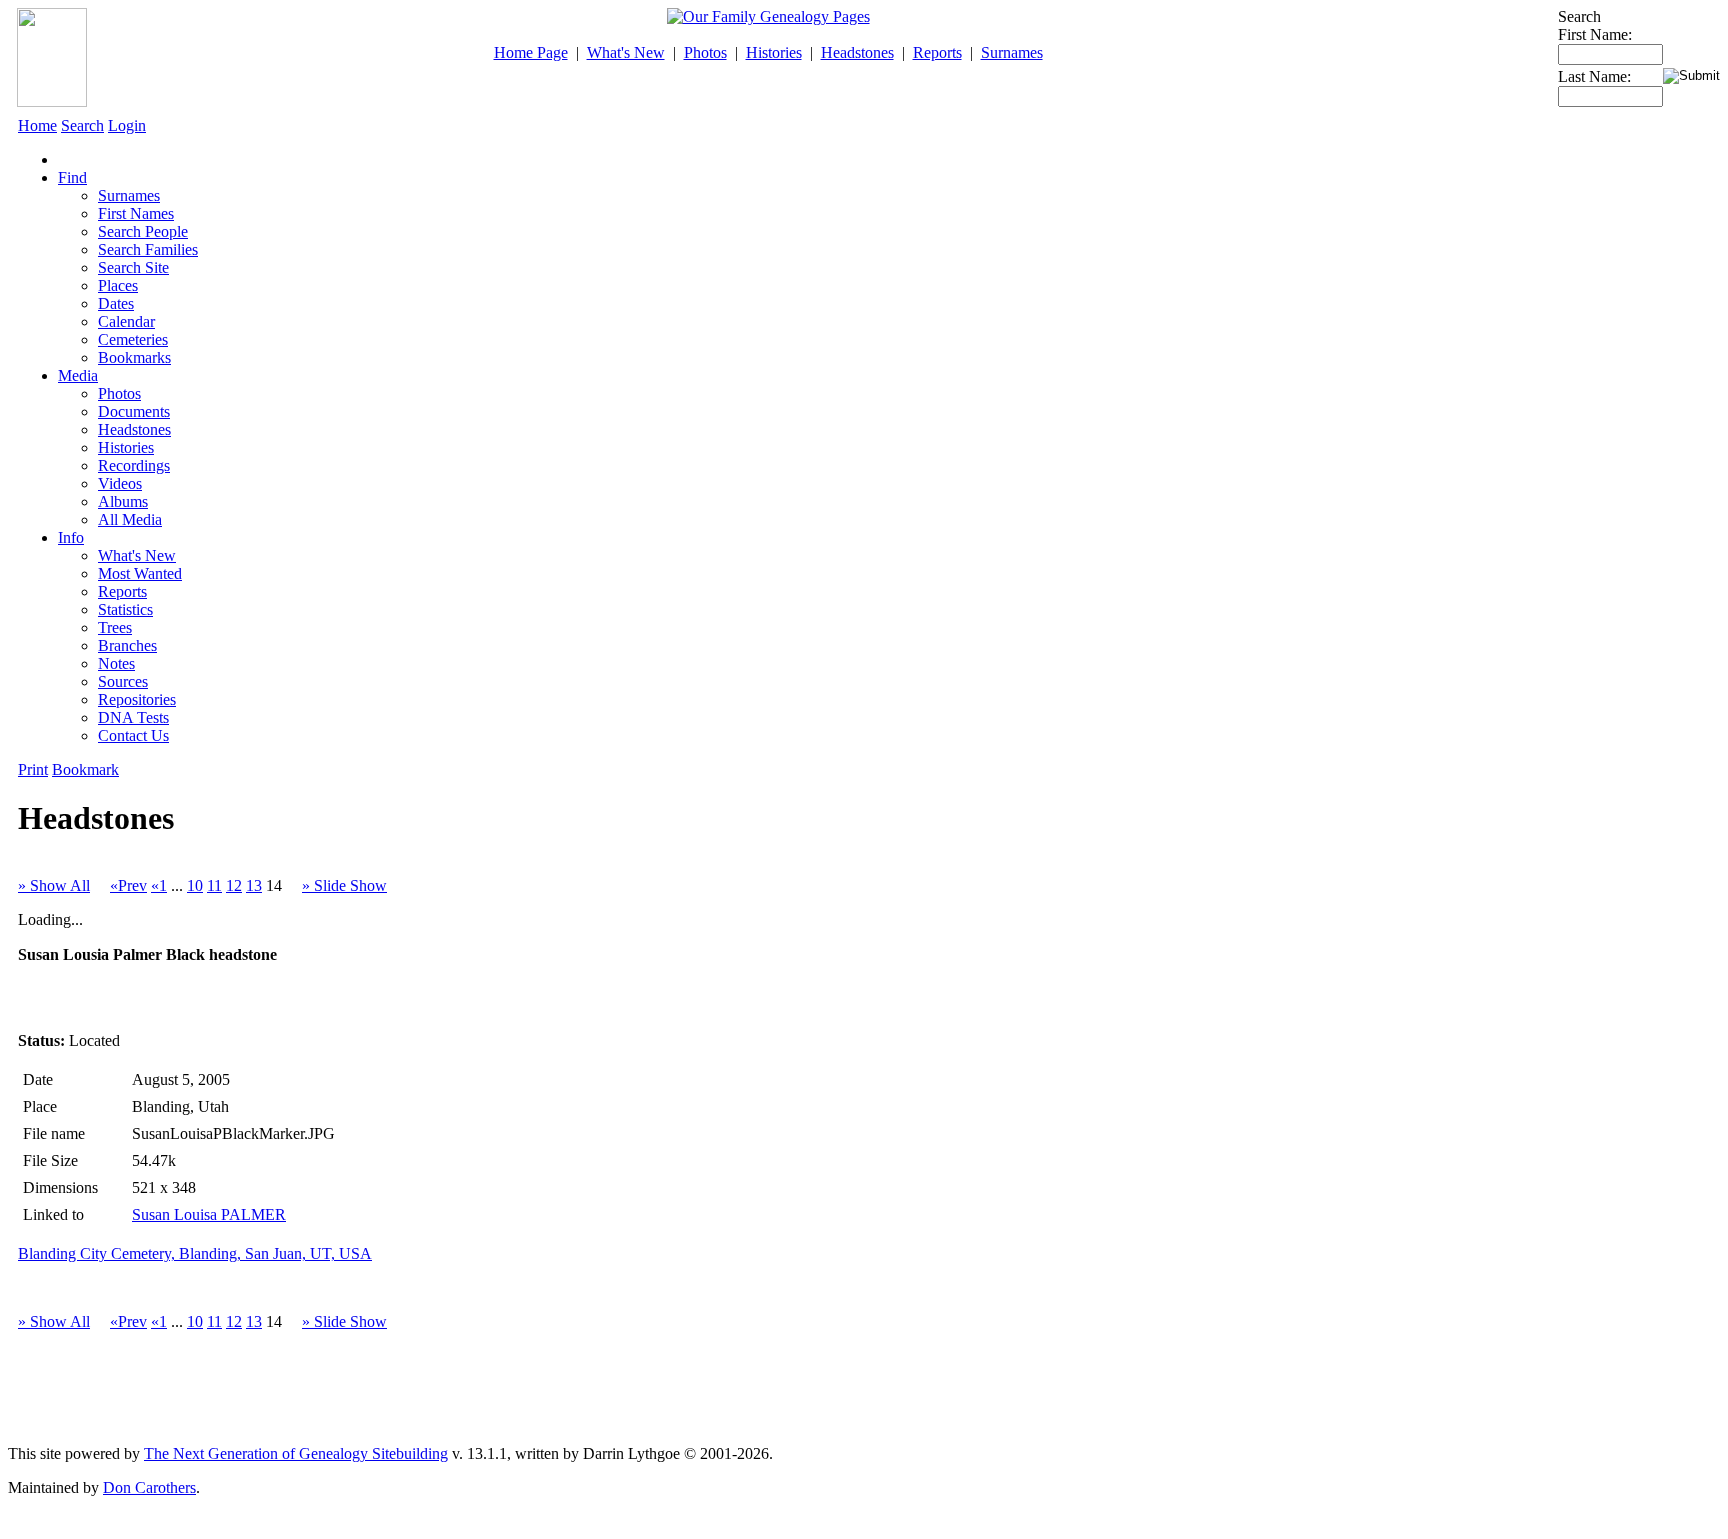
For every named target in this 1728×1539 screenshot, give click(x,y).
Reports (937, 52)
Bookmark (85, 769)
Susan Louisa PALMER (209, 1214)
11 (214, 885)
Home (37, 125)
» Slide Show (344, 885)
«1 (159, 885)
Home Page (531, 52)
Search (82, 125)
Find (72, 177)
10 (195, 885)
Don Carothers (149, 1487)
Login (127, 125)
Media (78, 375)
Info (71, 537)
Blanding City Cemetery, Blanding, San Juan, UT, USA (195, 1253)
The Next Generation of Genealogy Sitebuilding (296, 1453)
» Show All (54, 885)
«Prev (128, 885)
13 (254, 885)
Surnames (1012, 52)
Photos (705, 52)
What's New (626, 52)
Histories (774, 52)
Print (33, 769)
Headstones (857, 52)
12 (234, 885)
